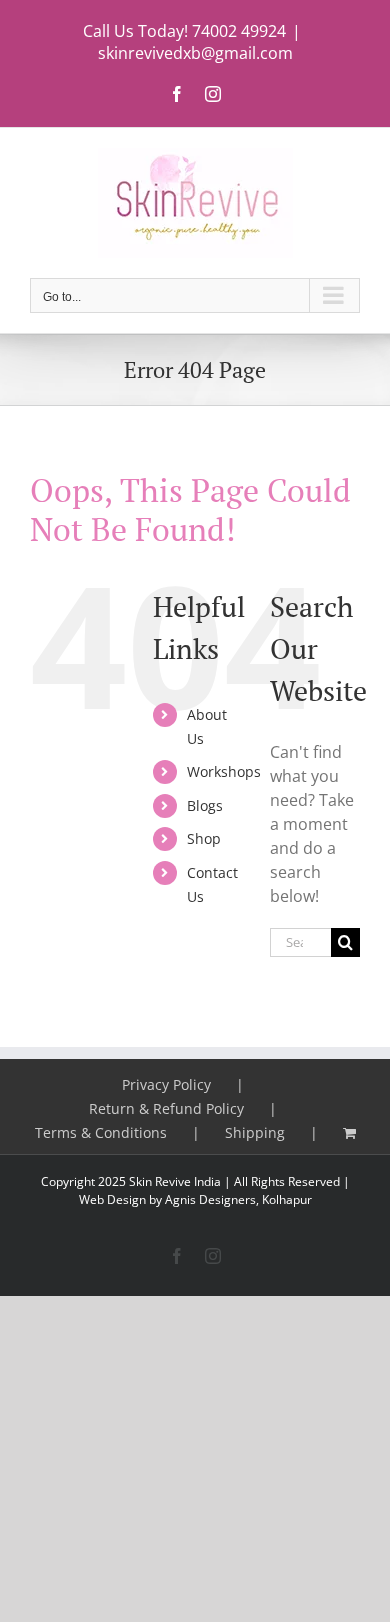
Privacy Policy (166, 1084)
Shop (204, 838)
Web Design (112, 1199)
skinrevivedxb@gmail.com (195, 53)
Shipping (255, 1132)
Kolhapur (287, 1199)
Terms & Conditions (101, 1132)
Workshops (224, 771)
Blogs (205, 805)
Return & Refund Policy (166, 1108)
